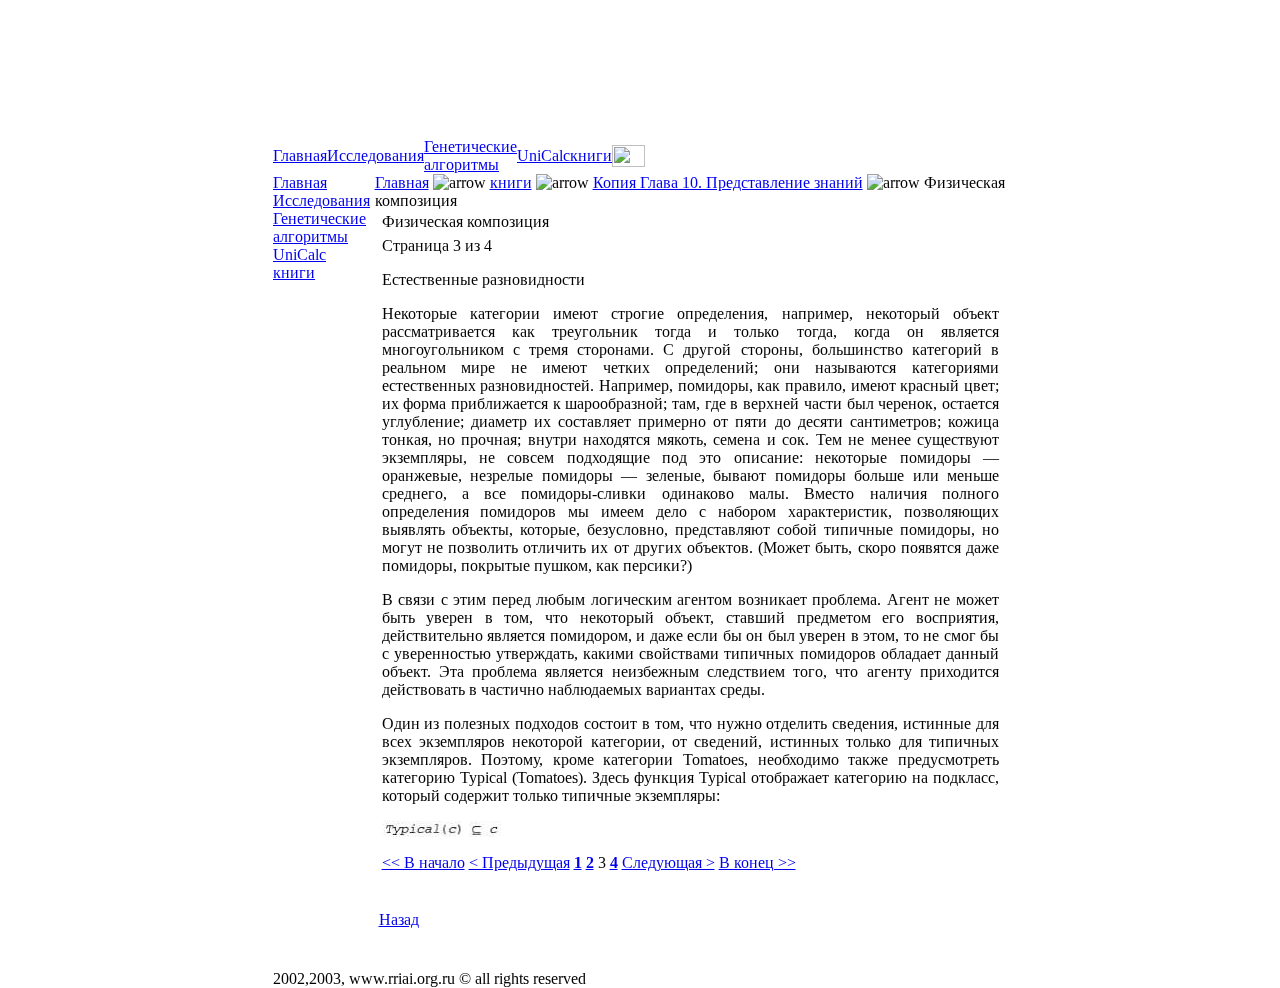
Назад (399, 919)
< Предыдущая (519, 862)
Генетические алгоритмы (470, 155)
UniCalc (543, 155)
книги (591, 155)
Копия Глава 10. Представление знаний (728, 182)
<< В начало (423, 862)
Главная (300, 155)
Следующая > (668, 862)
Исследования (375, 155)
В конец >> (757, 862)
